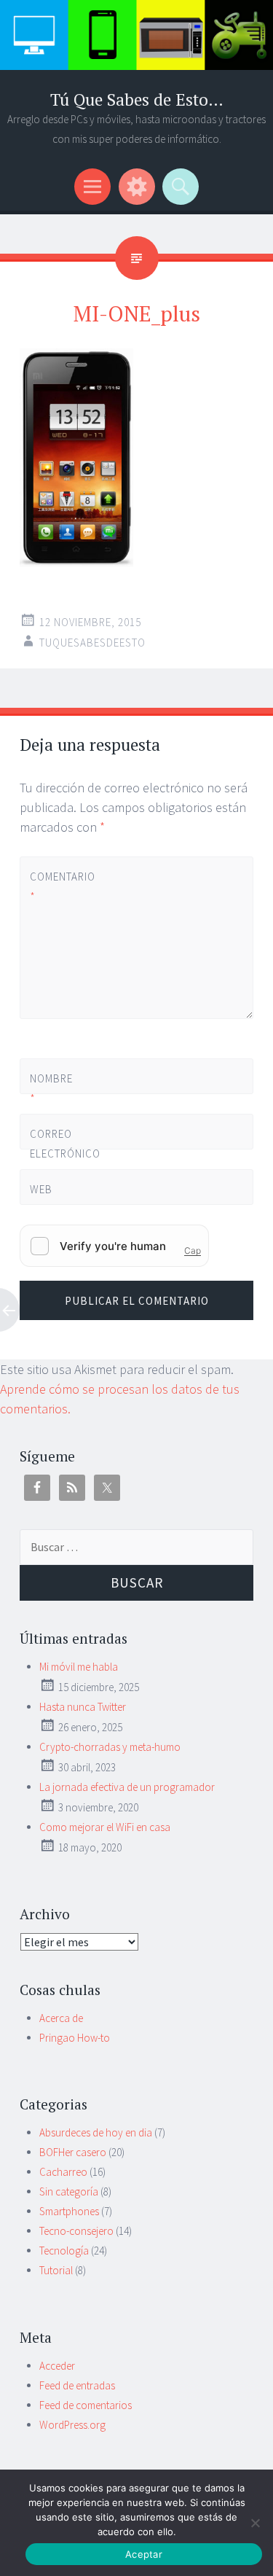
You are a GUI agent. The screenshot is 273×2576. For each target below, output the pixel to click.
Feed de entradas (77, 2385)
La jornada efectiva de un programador (127, 1787)
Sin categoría (69, 2191)
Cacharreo (63, 2172)
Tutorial (56, 2270)
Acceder (57, 2366)
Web (41, 1189)
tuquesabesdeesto (92, 643)
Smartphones (69, 2211)
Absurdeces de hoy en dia (96, 2132)
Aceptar (144, 2554)
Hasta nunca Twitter (83, 1707)
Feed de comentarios (86, 2405)
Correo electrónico (54, 1154)
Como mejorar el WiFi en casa (105, 1827)
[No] (255, 2523)
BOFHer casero (73, 2152)
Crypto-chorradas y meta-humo (110, 1747)
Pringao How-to (75, 2038)
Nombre (51, 1088)
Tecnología (64, 2251)
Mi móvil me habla (79, 1667)
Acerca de (61, 2018)
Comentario (54, 886)
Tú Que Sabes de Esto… (137, 99)
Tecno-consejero (76, 2231)
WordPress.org (72, 2425)
